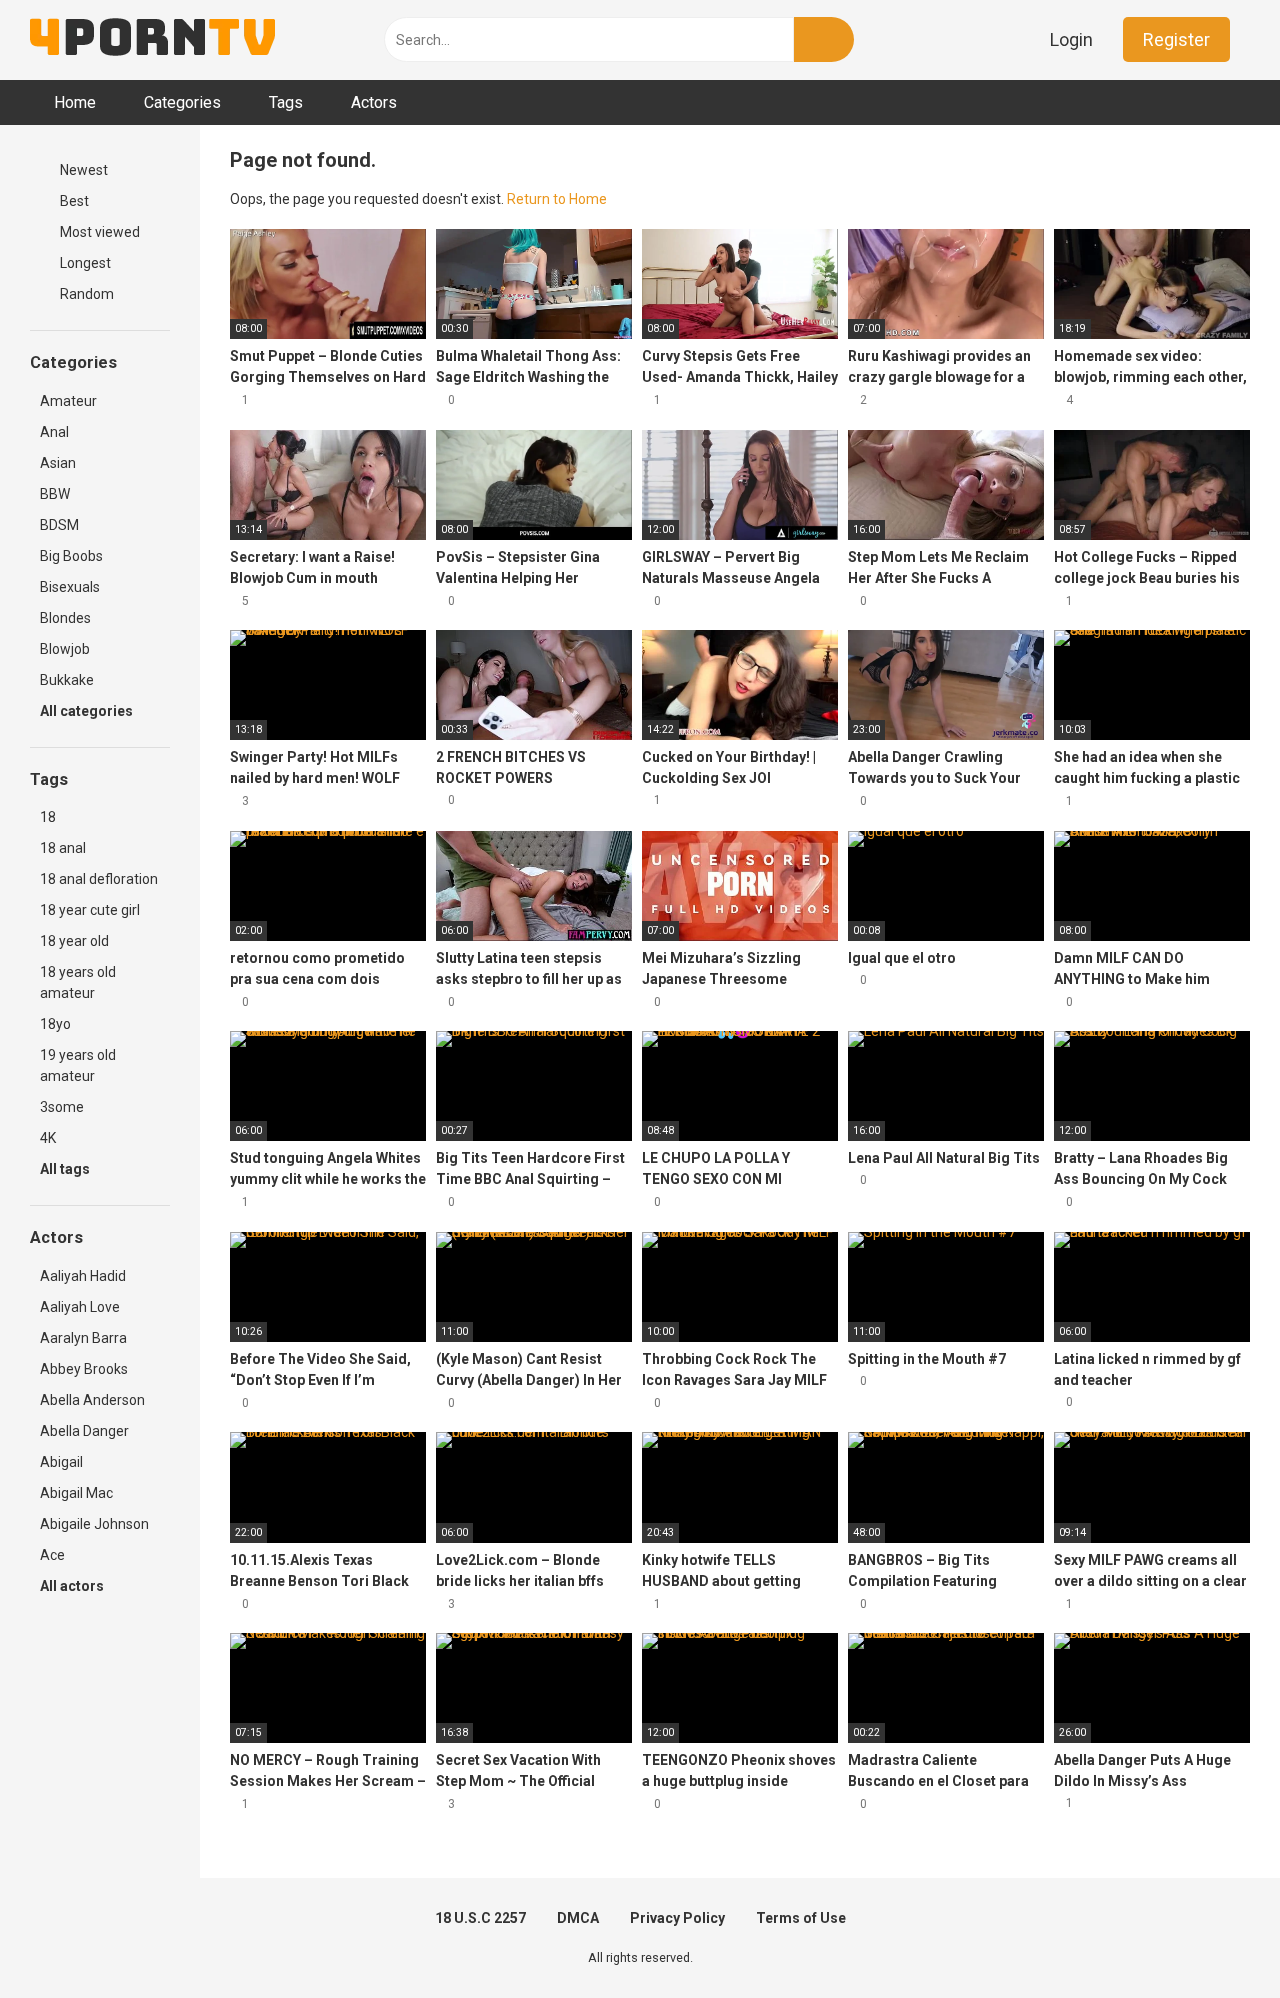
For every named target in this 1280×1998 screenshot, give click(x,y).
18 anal (63, 848)
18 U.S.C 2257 (480, 1918)
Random (85, 294)
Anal (54, 432)
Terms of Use (801, 1918)
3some (62, 1107)
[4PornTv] (152, 40)
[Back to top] (1214, 1937)
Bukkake (67, 680)
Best (73, 201)
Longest (84, 263)
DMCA (578, 1918)
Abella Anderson (92, 1400)
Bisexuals (70, 587)
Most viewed (98, 232)
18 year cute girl (90, 910)
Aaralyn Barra (83, 1338)
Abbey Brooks (84, 1369)
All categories (88, 711)
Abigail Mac (76, 1493)
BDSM (59, 525)
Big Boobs (71, 556)
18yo (55, 1024)
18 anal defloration (99, 879)
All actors (73, 1586)
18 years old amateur (78, 982)
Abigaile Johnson (94, 1524)
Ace (52, 1555)
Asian (58, 463)
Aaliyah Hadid (83, 1276)
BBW (55, 494)
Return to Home (557, 199)
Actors (374, 102)
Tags (286, 102)
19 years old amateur (78, 1065)
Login (1071, 39)
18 (48, 817)
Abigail (61, 1462)
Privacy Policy (677, 1918)
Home (75, 102)
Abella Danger (84, 1431)
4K (48, 1138)
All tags (66, 1169)
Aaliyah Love (80, 1307)
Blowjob (65, 649)
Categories (182, 102)
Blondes (65, 618)
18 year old (74, 941)
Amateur (68, 401)
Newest (82, 170)
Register (1176, 39)
